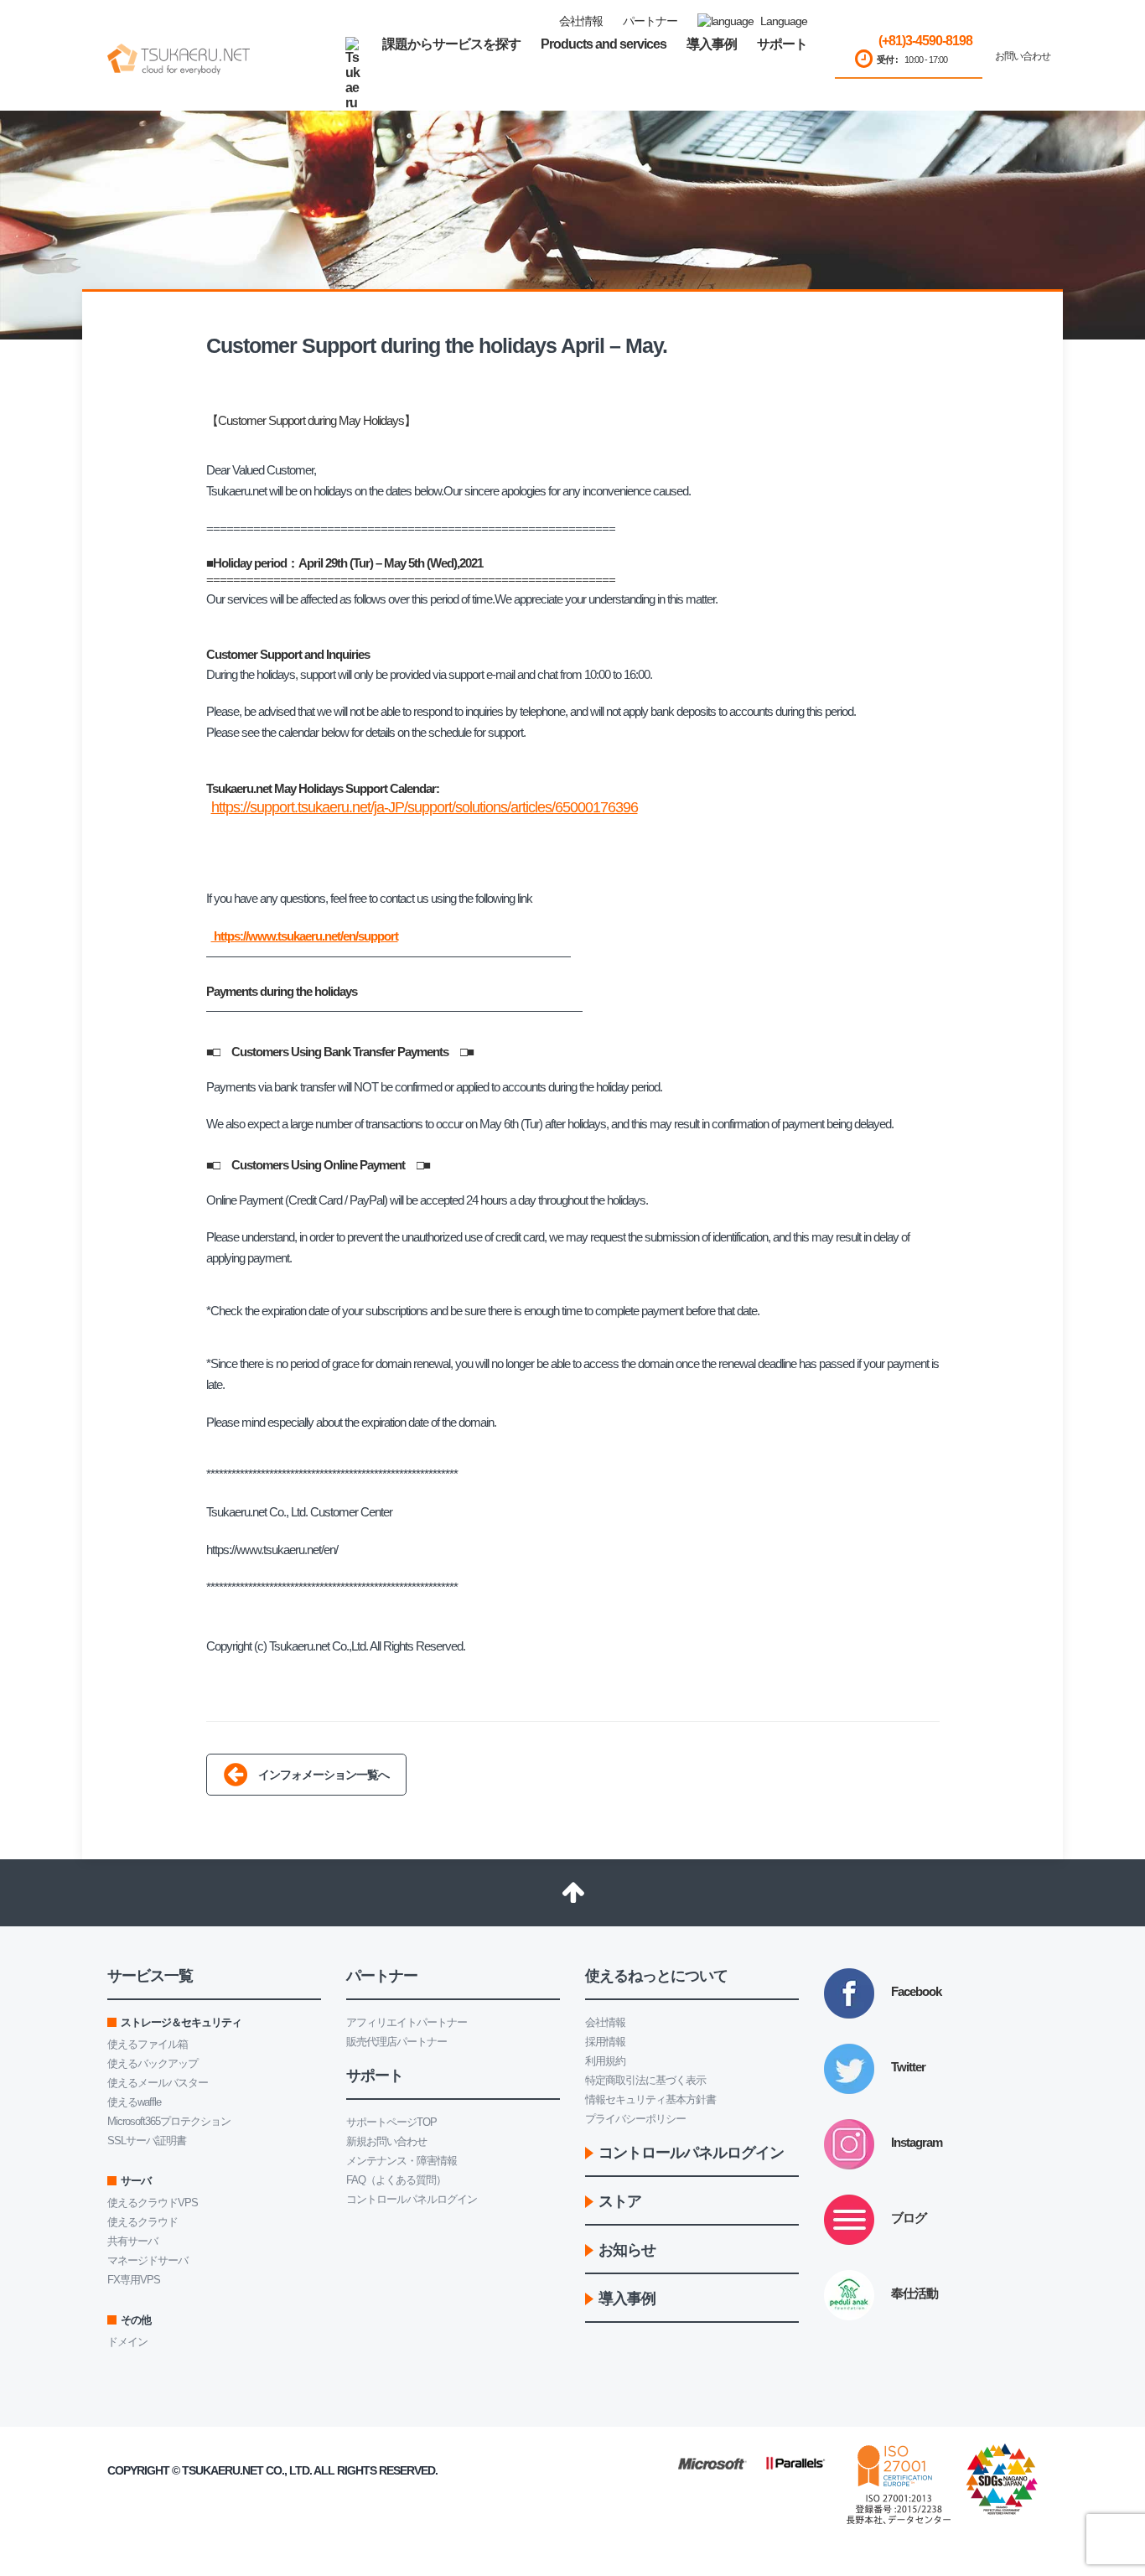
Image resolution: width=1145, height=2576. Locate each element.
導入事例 (712, 44)
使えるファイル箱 (148, 2044)
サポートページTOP (391, 2122)
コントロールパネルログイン (412, 2199)
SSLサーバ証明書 (147, 2141)
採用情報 (605, 2042)
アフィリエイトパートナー (407, 2022)
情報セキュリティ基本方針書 (650, 2099)
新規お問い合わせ (386, 2141)
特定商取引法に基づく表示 (645, 2080)
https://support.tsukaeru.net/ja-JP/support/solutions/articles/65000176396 (425, 807)
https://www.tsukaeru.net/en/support (305, 936)
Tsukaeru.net (223, 2470)
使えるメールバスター (158, 2083)
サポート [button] (782, 44)
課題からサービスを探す (451, 44)
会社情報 (605, 2022)
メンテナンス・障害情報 (402, 2161)
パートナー (650, 21)
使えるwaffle (134, 2102)
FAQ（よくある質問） (396, 2180)
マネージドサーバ (148, 2260)
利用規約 (605, 2061)
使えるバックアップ (153, 2063)
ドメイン (127, 2342)
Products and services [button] (604, 44)
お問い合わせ (1023, 56)
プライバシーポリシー (635, 2119)
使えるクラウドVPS (153, 2203)
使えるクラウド (142, 2222)
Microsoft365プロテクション (169, 2121)
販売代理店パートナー (396, 2042)
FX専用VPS (134, 2280)
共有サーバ (132, 2241)
